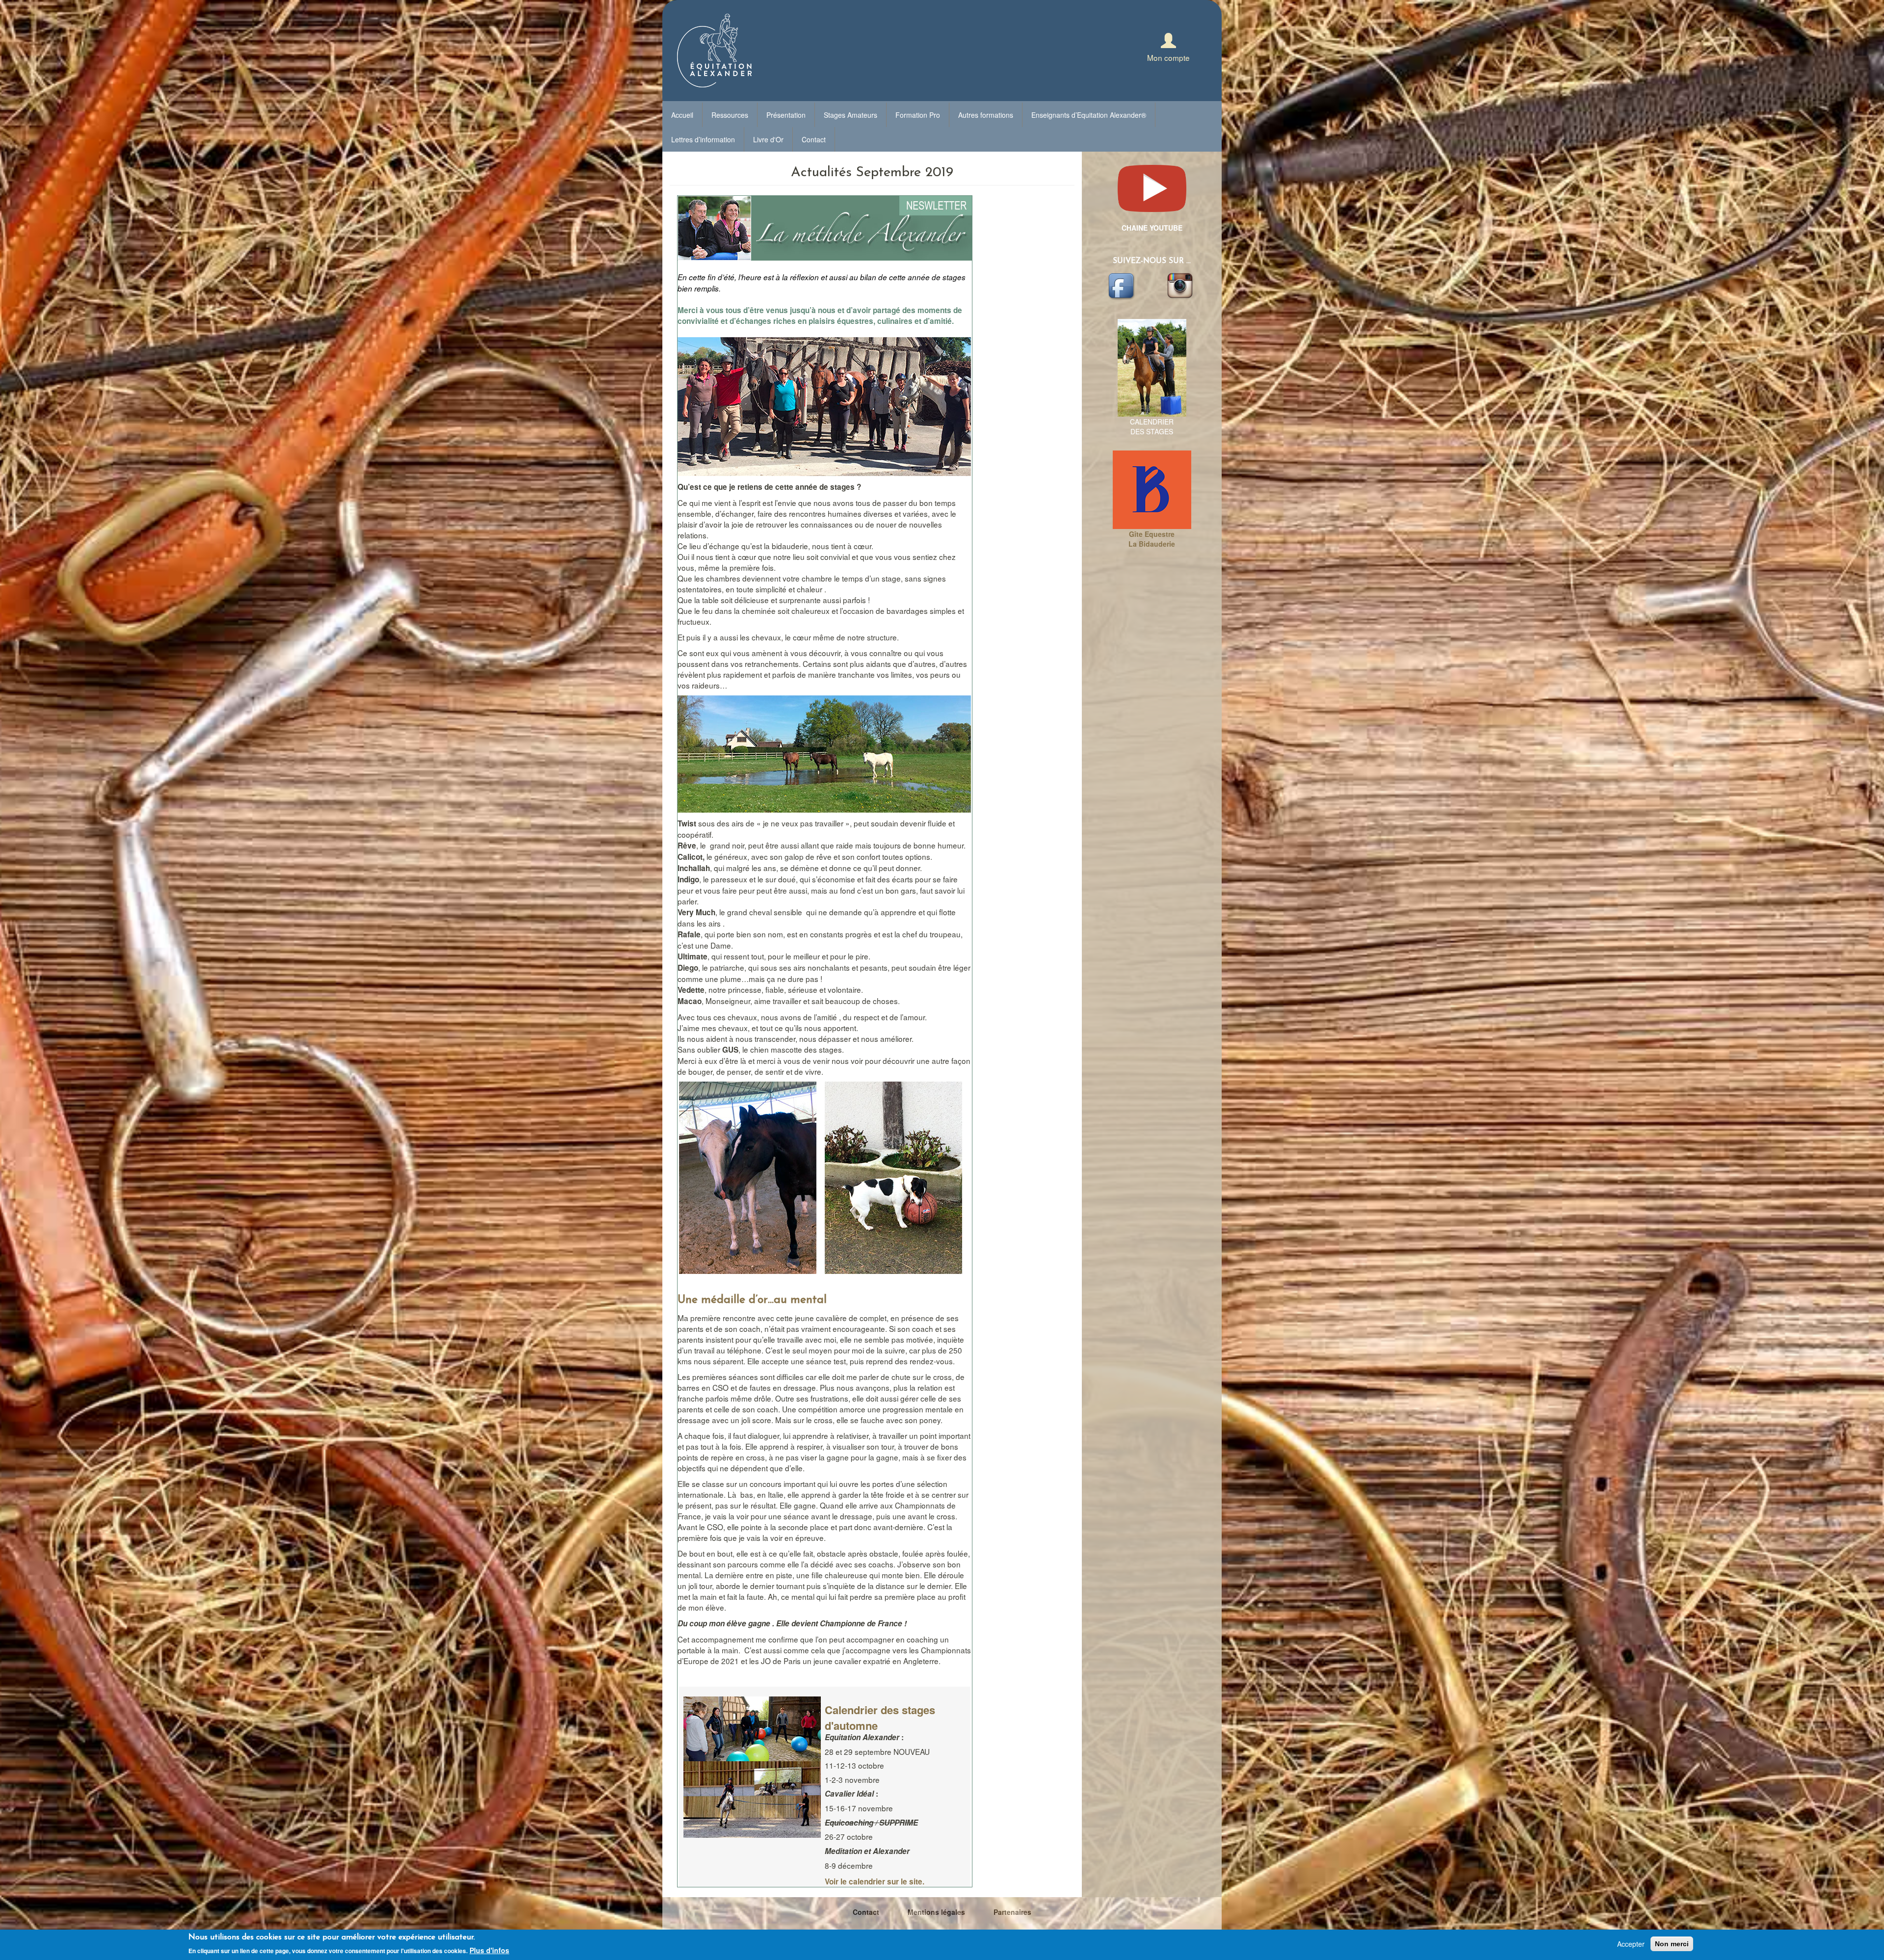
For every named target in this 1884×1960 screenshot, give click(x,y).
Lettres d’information (703, 139)
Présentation (786, 115)
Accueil (682, 115)
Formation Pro (918, 115)
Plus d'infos (489, 1950)
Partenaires (1012, 1912)
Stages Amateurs (850, 115)
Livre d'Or (768, 139)
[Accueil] (711, 51)
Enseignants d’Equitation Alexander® (1089, 115)
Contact (814, 139)
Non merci (1672, 1944)
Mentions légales (936, 1912)
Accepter (1631, 1944)
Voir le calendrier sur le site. (875, 1881)
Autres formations (986, 115)
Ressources (730, 115)
